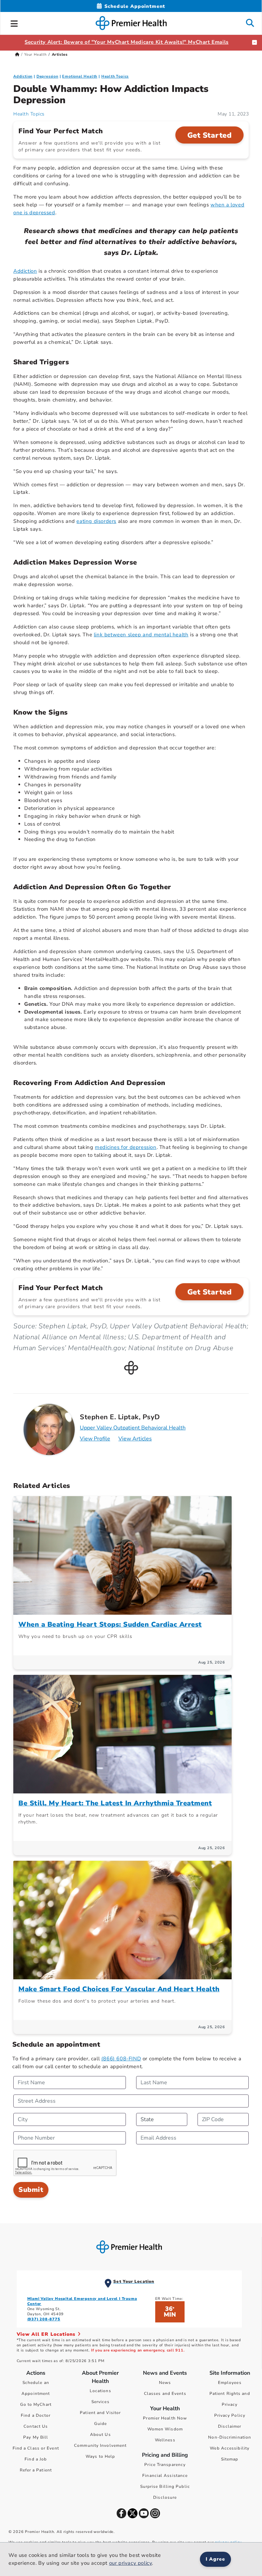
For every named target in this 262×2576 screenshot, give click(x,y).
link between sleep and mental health (141, 635)
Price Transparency (165, 2465)
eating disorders (96, 521)
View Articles (135, 1439)
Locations (100, 2391)
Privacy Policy (230, 2415)
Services (100, 2402)
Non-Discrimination (230, 2437)
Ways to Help (100, 2456)
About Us (100, 2435)
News (165, 2383)
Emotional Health (80, 76)
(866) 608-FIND (121, 2059)
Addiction (23, 76)
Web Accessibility (230, 2448)
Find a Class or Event (36, 2448)
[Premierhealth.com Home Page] (17, 55)
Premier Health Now (165, 2418)
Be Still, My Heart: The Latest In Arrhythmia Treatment (115, 1803)
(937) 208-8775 (44, 2319)
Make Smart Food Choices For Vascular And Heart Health (119, 1989)
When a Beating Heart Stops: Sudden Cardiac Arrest (110, 1624)
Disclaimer (230, 2426)
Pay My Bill (36, 2437)
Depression (47, 76)
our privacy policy (131, 2563)
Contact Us (36, 2426)
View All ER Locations (47, 2334)
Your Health (35, 55)
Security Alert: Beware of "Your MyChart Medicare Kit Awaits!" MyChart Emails (127, 42)
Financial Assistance (165, 2476)
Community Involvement (100, 2445)
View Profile (95, 1439)
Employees (230, 2383)
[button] (14, 23)
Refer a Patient (36, 2470)
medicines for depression (126, 1147)
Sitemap (230, 2459)
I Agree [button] (215, 2559)
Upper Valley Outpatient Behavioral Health (133, 1428)
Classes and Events (165, 2394)
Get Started (210, 135)
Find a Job (36, 2459)
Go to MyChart (36, 2404)
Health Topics (115, 76)
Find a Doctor (36, 2415)
